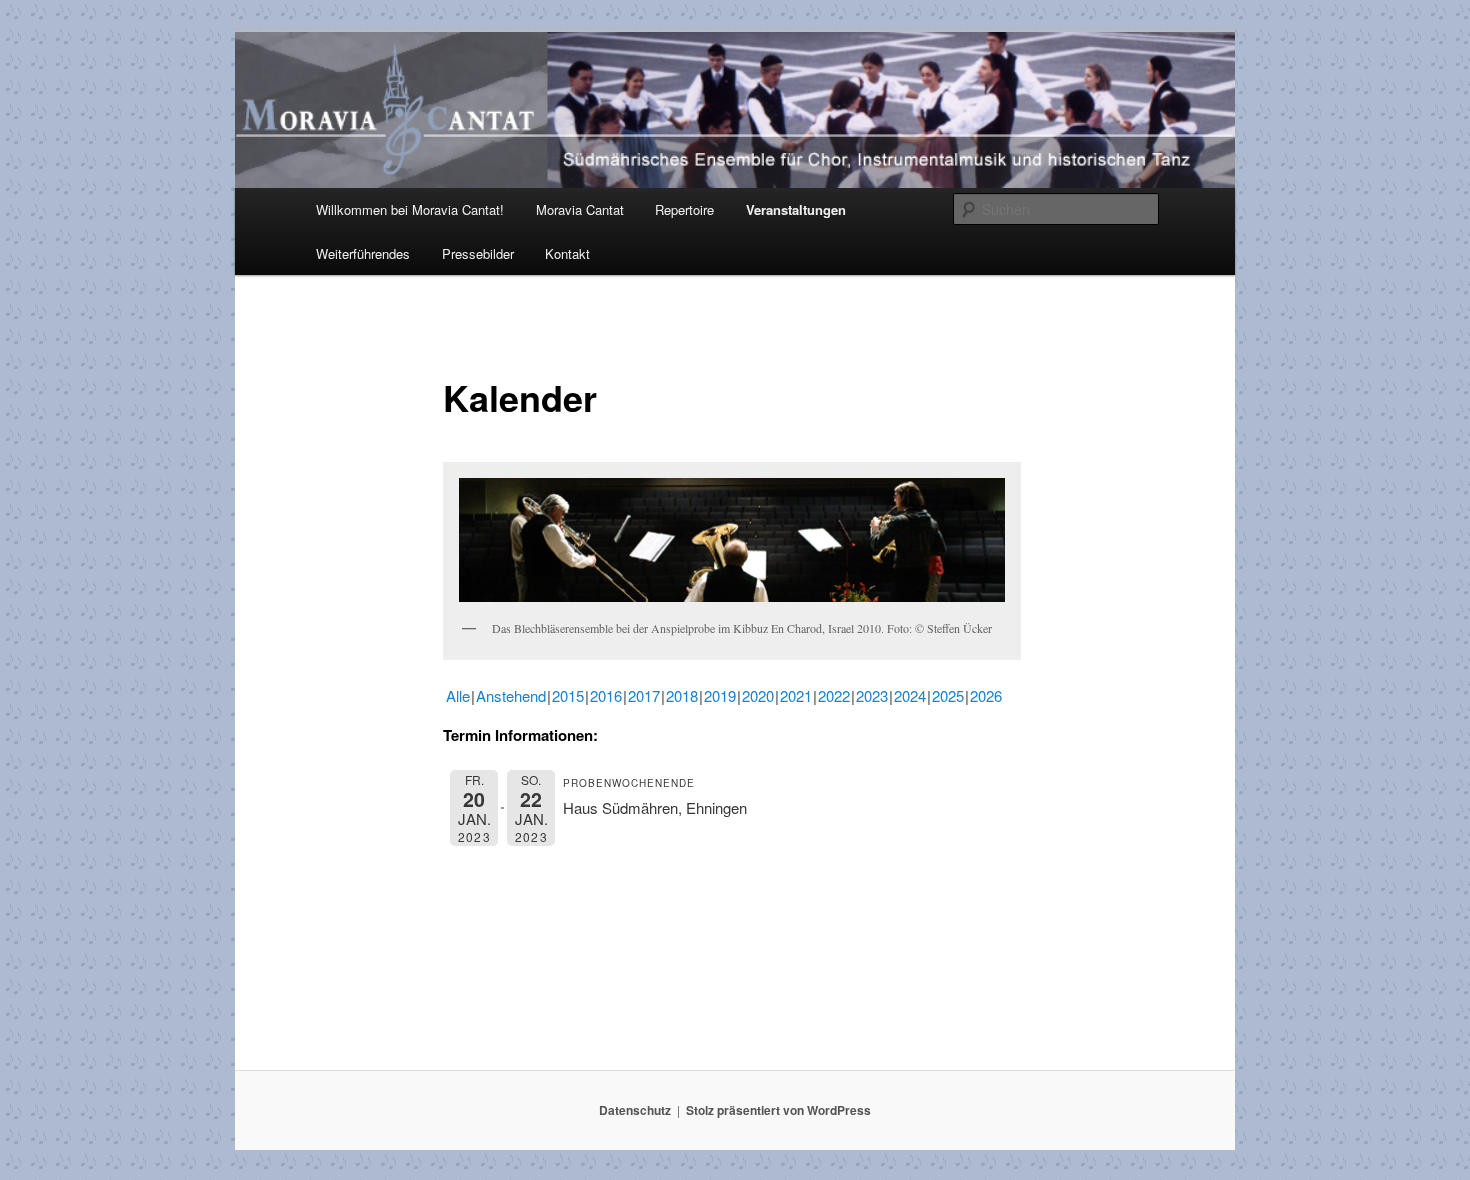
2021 (796, 695)
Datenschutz (635, 1110)
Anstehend (511, 695)
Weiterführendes (363, 253)
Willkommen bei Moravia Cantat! (410, 209)
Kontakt (567, 253)
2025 (948, 695)
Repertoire (684, 209)
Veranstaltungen (796, 209)
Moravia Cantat (580, 209)
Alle (458, 695)
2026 (986, 695)
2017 (644, 695)
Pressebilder (478, 253)
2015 (568, 695)
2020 (758, 695)
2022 (834, 695)
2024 (910, 695)
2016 (606, 695)
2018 (682, 695)
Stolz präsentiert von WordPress (778, 1110)
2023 (872, 695)
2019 (720, 695)
